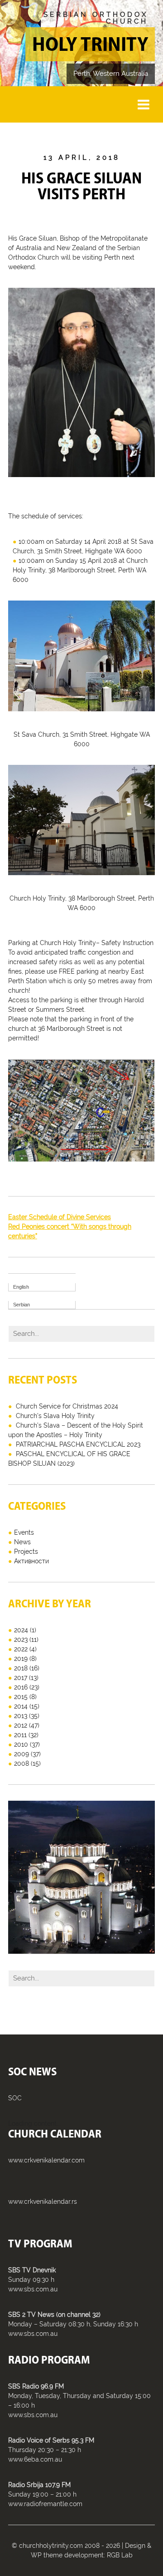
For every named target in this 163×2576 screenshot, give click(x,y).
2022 (21, 1649)
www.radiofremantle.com (45, 2504)
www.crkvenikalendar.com (46, 2160)
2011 (20, 1735)
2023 (21, 1640)
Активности (31, 1561)
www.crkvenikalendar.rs (43, 2202)
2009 (22, 1754)
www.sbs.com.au (33, 2289)
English (21, 1287)
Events (24, 1532)
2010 (21, 1744)
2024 (21, 1630)
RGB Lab (120, 2555)
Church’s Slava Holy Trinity (55, 1416)
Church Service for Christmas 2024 (67, 1406)
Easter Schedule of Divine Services (60, 1217)
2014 (21, 1706)
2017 (21, 1678)
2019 (21, 1659)
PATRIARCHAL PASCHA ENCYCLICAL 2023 (78, 1444)
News (22, 1542)
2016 (21, 1687)
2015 (21, 1697)
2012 (21, 1725)
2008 (22, 1763)
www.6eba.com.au (35, 2459)
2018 (21, 1668)
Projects (26, 1552)
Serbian (22, 1305)
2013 (21, 1716)
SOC (15, 2098)
